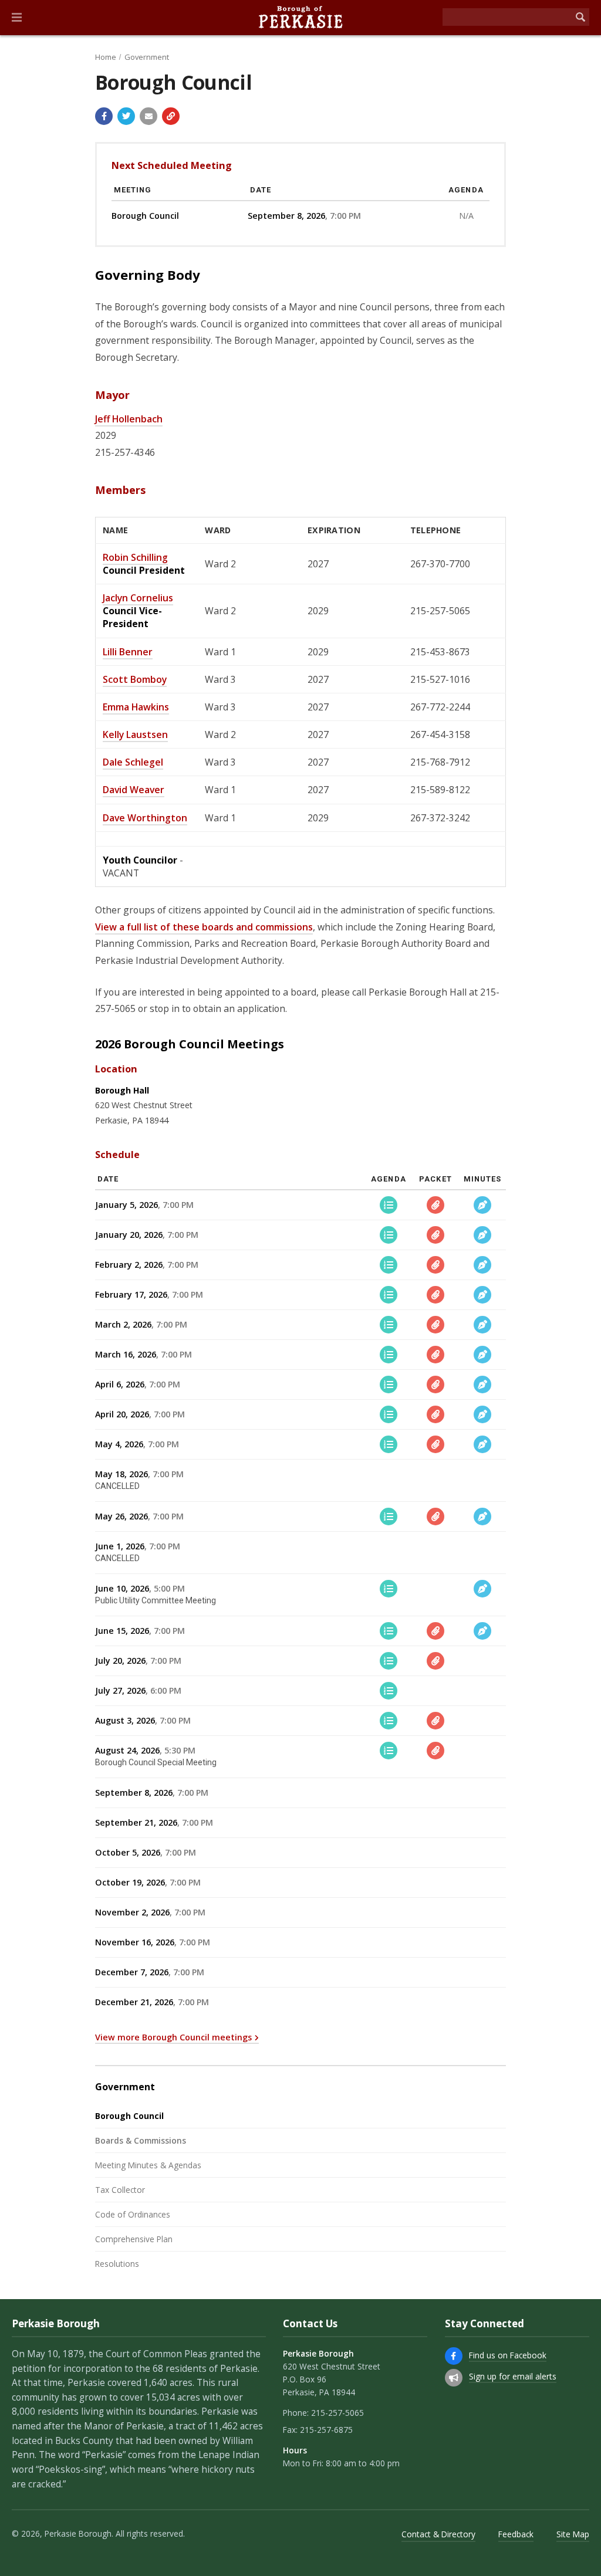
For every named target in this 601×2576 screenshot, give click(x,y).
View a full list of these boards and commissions (204, 927)
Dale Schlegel (133, 762)
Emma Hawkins (136, 707)
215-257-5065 (337, 2413)
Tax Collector (120, 2190)
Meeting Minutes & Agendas (148, 2165)
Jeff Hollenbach (129, 419)
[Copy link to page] (171, 116)
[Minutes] (482, 1205)
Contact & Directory (438, 2534)
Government (147, 57)
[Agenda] (389, 1205)
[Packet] (435, 1205)
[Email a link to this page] (148, 116)
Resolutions (117, 2264)
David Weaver (134, 790)
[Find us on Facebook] (454, 2356)
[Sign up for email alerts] (454, 2378)
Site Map (573, 2534)
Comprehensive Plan (134, 2239)
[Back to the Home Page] (300, 18)
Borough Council (129, 2116)
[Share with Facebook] (104, 116)
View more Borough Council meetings (173, 2037)
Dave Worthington (145, 818)
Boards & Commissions (141, 2140)
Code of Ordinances (133, 2214)
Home (106, 57)
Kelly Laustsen (135, 734)
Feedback (516, 2534)
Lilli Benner (128, 652)
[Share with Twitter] (126, 116)
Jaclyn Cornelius (138, 598)
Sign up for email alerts (513, 2376)
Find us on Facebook (508, 2355)
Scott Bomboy (135, 679)
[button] (17, 18)
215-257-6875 (326, 2430)
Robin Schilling (135, 557)
